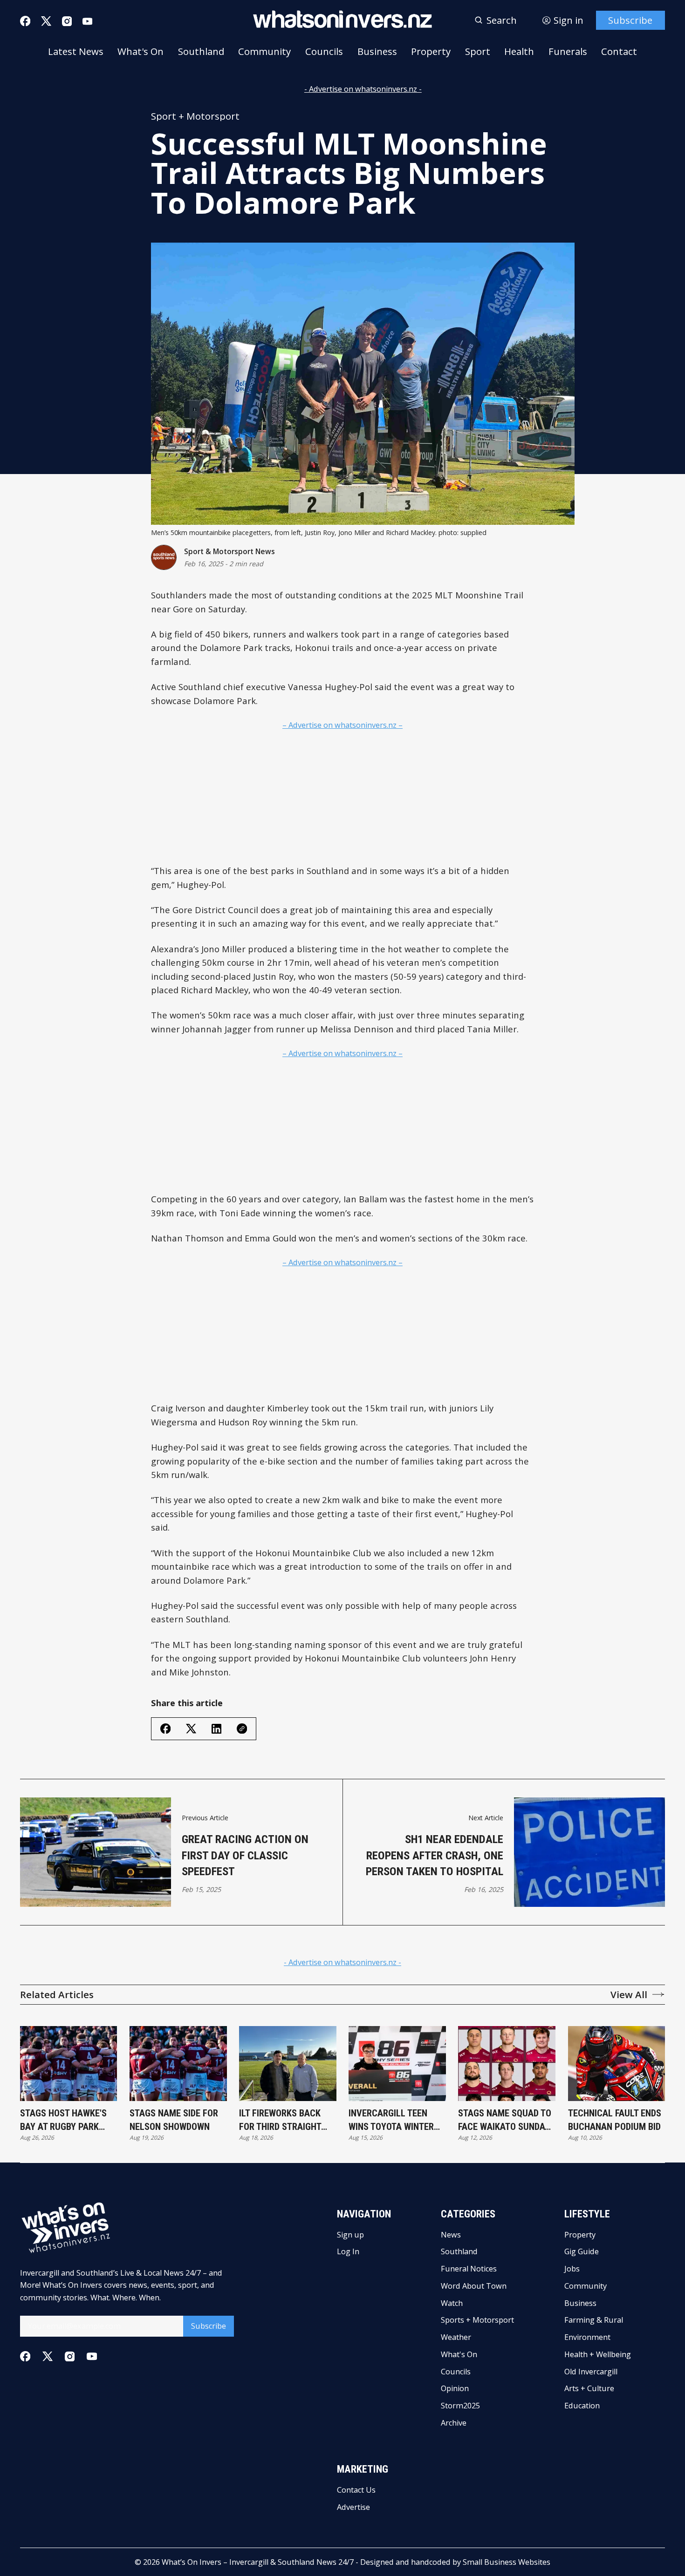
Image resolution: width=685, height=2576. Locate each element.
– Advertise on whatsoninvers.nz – (342, 725)
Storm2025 (460, 2406)
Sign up (350, 2235)
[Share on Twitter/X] (191, 1729)
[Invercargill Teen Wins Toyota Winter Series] (397, 2064)
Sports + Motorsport (477, 2320)
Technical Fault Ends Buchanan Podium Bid (615, 2120)
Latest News (76, 51)
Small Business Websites (507, 2562)
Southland (201, 51)
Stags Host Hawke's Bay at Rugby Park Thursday (63, 2120)
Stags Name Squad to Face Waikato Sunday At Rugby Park (505, 2120)
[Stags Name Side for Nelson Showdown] (178, 2064)
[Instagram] (67, 21)
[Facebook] (25, 21)
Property (431, 51)
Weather (456, 2337)
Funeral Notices (469, 2269)
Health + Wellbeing (598, 2354)
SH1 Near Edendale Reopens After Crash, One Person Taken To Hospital (435, 1855)
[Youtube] (87, 21)
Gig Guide (582, 2251)
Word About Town (474, 2286)
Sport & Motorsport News (229, 552)
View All (629, 1994)
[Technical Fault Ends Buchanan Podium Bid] (617, 2064)
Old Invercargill (591, 2372)
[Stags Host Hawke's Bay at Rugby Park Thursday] (69, 2064)
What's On (140, 51)
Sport (478, 51)
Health (519, 51)
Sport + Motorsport (195, 116)
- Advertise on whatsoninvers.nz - (363, 89)
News (451, 2235)
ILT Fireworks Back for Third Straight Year (280, 2120)
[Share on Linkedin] (216, 1729)
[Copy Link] (242, 1729)
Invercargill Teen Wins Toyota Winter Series (391, 2120)
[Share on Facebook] (165, 1729)
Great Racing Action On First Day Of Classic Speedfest (245, 1855)
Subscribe (630, 20)
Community (264, 51)
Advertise (353, 2507)
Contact (619, 51)
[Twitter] (46, 21)
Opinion (455, 2388)
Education (582, 2406)
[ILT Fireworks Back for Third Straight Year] (288, 2064)
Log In (348, 2251)
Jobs (572, 2269)
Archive (454, 2423)
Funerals (568, 51)
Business (377, 51)
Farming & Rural (594, 2320)
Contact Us (356, 2490)
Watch (452, 2303)
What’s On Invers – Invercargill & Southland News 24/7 (258, 2562)
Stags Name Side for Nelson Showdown (174, 2120)
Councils (324, 51)
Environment (587, 2337)
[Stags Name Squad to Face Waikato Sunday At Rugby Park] (507, 2064)
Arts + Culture (589, 2388)
